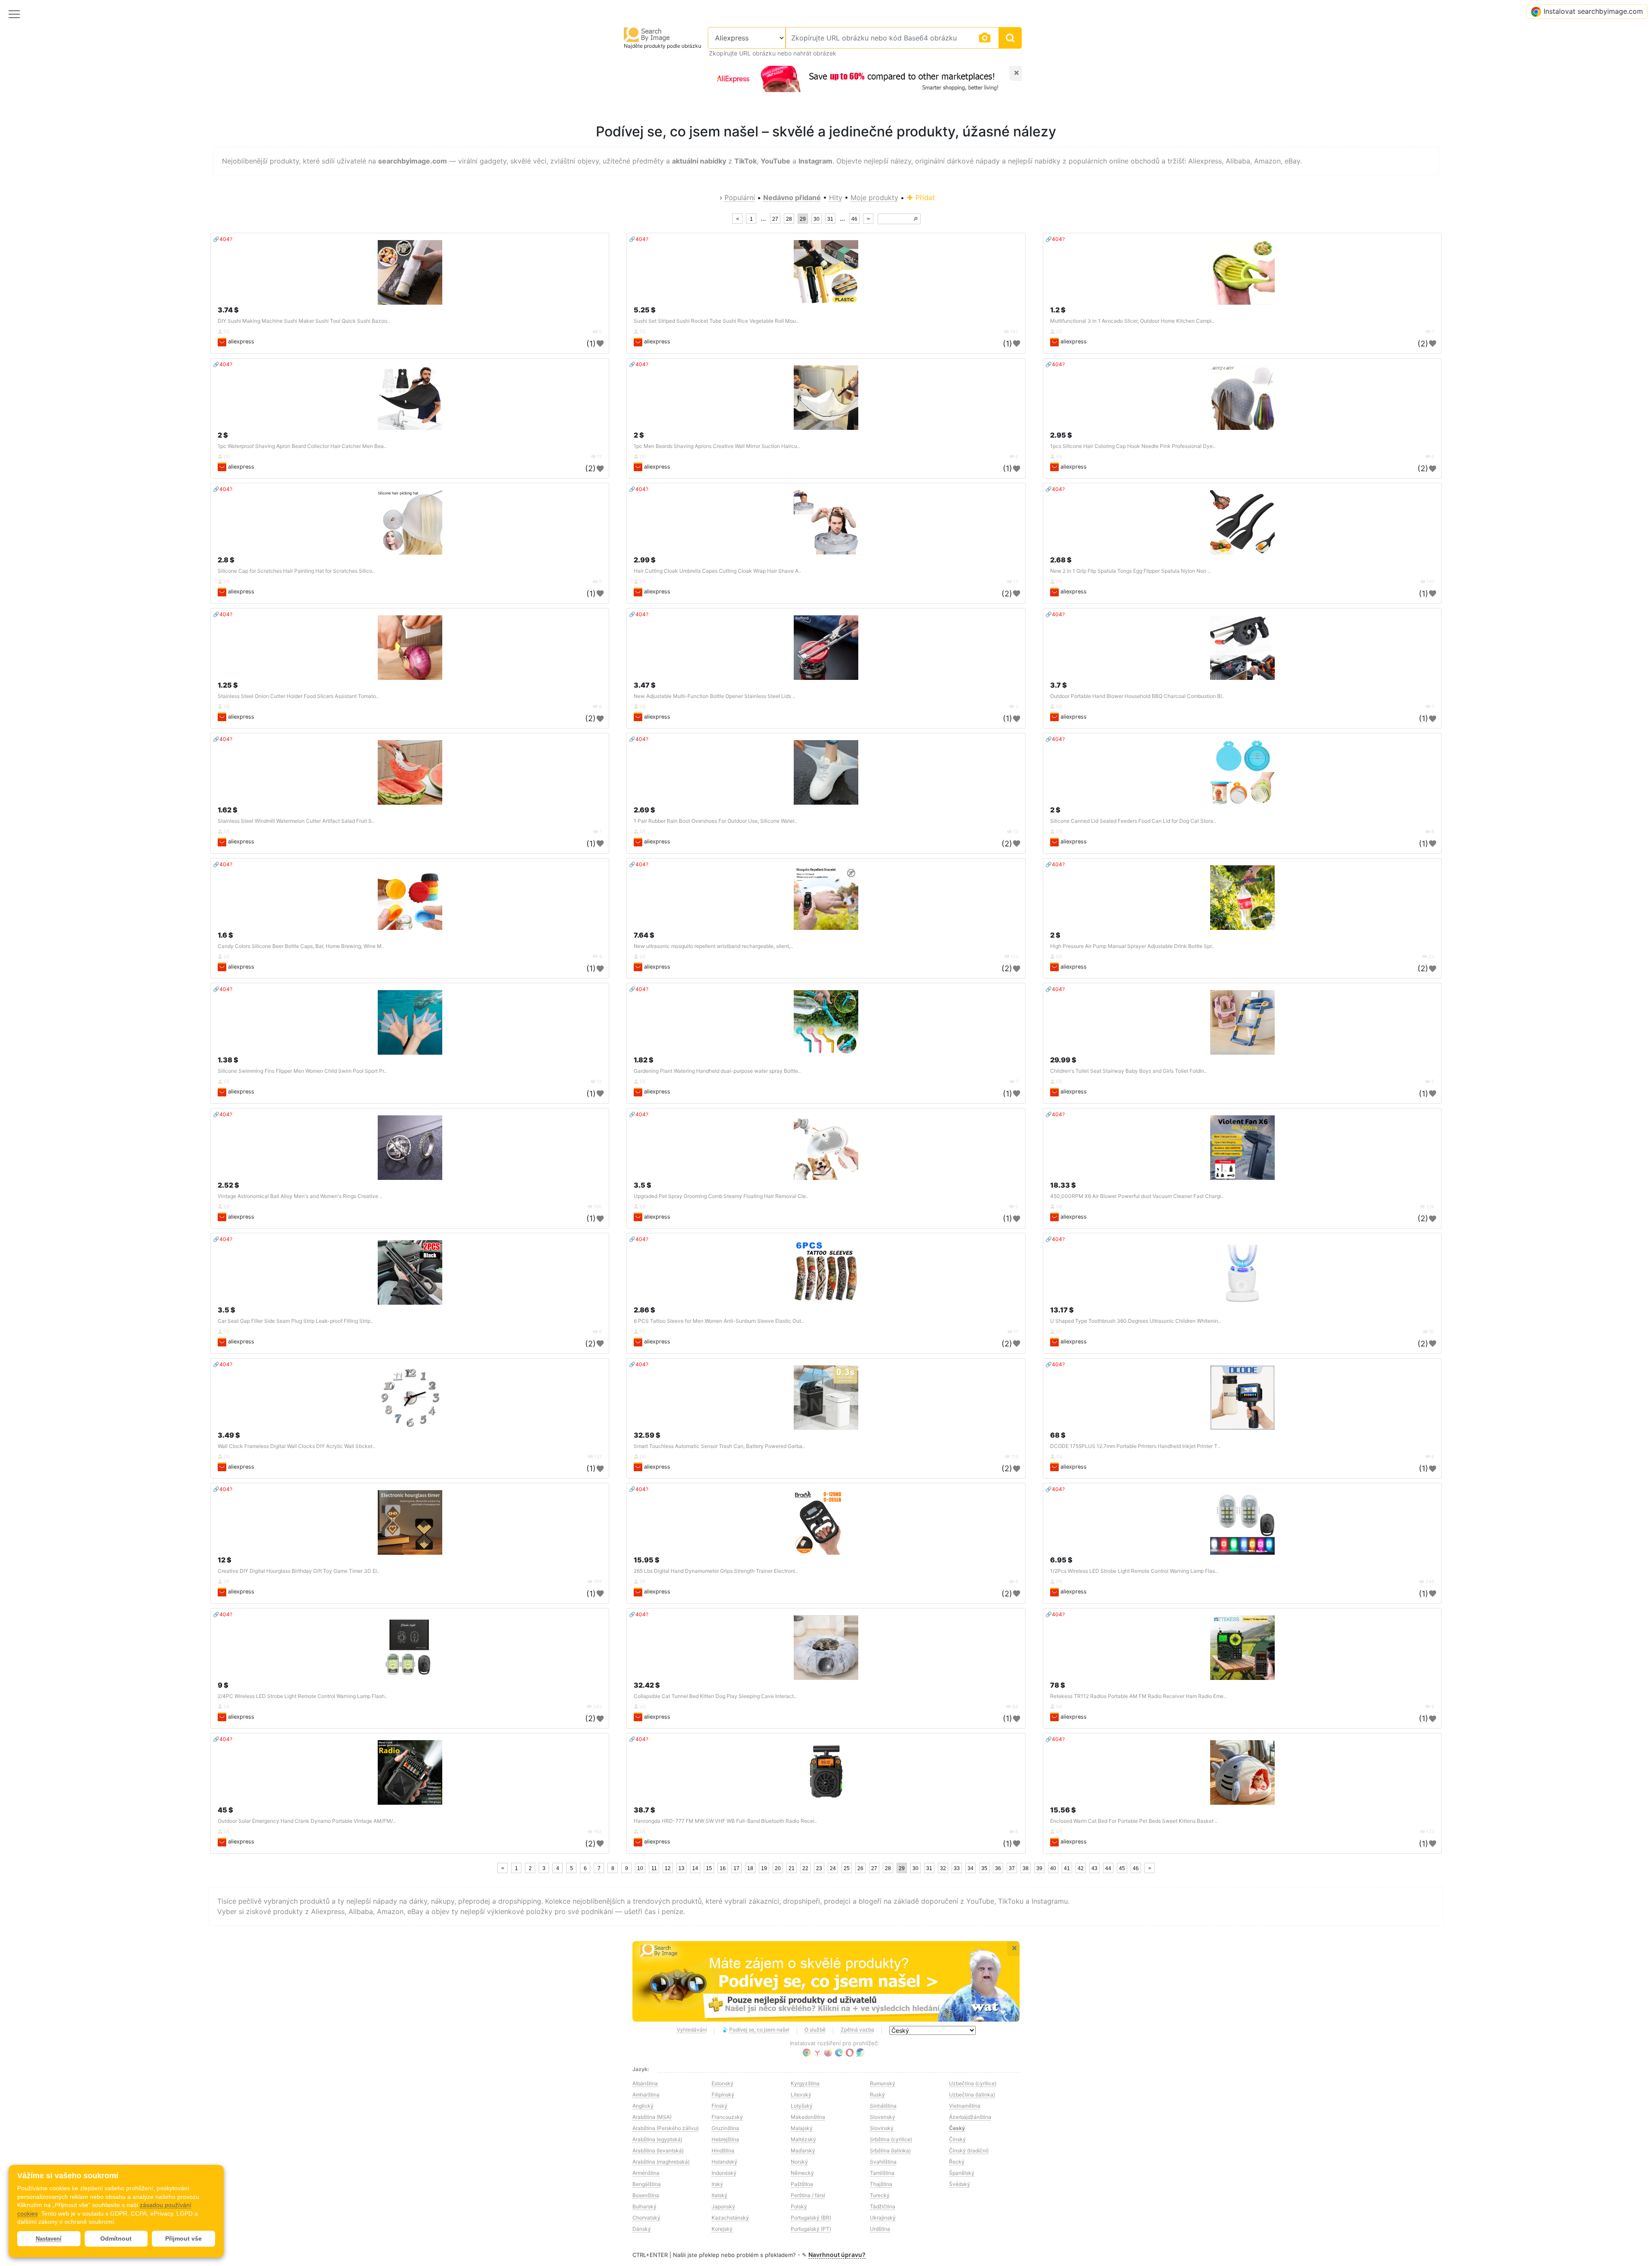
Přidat (924, 198)
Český (957, 2128)
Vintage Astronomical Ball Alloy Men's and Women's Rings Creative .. (300, 1196)
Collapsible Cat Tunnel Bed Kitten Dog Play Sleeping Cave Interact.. (715, 1696)
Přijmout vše (183, 2238)
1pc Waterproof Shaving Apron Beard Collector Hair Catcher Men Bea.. (302, 446)
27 (775, 219)
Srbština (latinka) (890, 2150)
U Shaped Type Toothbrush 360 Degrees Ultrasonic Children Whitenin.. (1135, 1321)
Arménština (646, 2173)
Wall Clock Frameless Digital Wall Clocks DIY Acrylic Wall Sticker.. (296, 1446)
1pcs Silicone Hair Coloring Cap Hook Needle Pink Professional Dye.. (1133, 446)
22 (805, 1868)
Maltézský (803, 2139)
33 (957, 1868)
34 (971, 1868)
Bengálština (647, 2184)
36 (998, 1868)
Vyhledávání (692, 2030)
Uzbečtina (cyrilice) (973, 2083)
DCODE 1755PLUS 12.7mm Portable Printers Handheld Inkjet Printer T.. (1135, 1446)
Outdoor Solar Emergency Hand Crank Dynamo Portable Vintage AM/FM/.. (307, 1821)
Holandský (724, 2162)
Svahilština (883, 2162)
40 (1053, 1868)
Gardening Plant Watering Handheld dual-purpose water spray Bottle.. (717, 1071)
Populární (740, 198)
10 (640, 1868)
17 (737, 1868)
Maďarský (803, 2150)
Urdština (880, 2229)
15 (709, 1868)
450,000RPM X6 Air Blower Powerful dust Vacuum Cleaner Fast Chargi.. (1137, 1196)
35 (984, 1868)
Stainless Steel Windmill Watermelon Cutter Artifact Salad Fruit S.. (296, 821)
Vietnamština (965, 2106)
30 (817, 219)
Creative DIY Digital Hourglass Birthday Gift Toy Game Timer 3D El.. (299, 1571)
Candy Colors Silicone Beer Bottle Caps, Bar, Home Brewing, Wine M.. (301, 946)
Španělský (962, 2173)
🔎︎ (915, 219)
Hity (836, 198)
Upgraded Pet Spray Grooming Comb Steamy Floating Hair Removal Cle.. (721, 1196)
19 (764, 1868)
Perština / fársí (808, 2195)
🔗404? (223, 239)
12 (668, 1868)
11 (654, 1868)
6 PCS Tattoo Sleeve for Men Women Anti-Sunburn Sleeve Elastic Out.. (719, 1321)
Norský (799, 2162)
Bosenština (646, 2195)
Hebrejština (725, 2139)
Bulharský (644, 2206)
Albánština (645, 2083)
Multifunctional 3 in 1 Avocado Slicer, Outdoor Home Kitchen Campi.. (1132, 321)
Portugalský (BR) (811, 2218)
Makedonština (808, 2117)
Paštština (802, 2184)
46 (854, 219)
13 (681, 1868)
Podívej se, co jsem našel (759, 2030)
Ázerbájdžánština (970, 2117)
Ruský (877, 2095)
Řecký (957, 2162)
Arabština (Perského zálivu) (666, 2128)
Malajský (802, 2128)
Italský (720, 2195)
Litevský (801, 2095)
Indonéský (724, 2173)
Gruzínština (725, 2128)
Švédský (960, 2184)
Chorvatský (646, 2218)
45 (1122, 1868)
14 (695, 1868)
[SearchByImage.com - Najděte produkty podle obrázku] (647, 34)
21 (792, 1868)
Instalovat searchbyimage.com (1593, 11)
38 (1026, 1868)
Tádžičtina (883, 2206)
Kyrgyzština (805, 2083)
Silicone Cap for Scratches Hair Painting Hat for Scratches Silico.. (296, 571)
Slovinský (882, 2128)
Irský (717, 2184)
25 (847, 1868)
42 (1081, 1868)
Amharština (646, 2095)
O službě (815, 2030)
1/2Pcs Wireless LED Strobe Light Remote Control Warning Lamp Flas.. (1134, 1571)
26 (860, 1868)
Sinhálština (883, 2106)
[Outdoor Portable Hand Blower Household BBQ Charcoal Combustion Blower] (1242, 648)
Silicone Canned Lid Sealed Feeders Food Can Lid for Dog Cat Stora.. (1133, 821)
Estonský (723, 2083)
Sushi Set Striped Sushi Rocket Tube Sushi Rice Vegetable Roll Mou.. (716, 321)
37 (1012, 1868)
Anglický (643, 2106)
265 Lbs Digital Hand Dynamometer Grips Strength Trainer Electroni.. (716, 1571)
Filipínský (723, 2095)
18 (750, 1868)
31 (830, 219)
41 (1067, 1868)
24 (833, 1868)
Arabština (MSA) (652, 2117)
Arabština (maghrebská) (661, 2162)
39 (1039, 1868)
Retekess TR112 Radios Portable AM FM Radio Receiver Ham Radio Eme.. (1138, 1696)
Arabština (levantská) (658, 2150)
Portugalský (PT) (811, 2229)
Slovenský (883, 2117)
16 (723, 1868)
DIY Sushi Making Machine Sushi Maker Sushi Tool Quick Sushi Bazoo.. (304, 321)
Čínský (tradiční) (969, 2150)
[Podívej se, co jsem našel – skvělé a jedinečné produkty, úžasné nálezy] (826, 1982)
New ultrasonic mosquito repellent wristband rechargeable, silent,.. (713, 946)
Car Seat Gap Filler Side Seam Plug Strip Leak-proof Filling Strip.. (295, 1321)
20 (778, 1868)
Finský (720, 2106)
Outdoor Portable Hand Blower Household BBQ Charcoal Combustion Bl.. (1137, 696)
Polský (799, 2206)
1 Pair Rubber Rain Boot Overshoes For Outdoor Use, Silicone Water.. (715, 821)
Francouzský (727, 2117)
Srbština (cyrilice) (891, 2139)
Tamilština (882, 2173)
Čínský (957, 2139)
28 (789, 219)
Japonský (723, 2206)
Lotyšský (802, 2106)
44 (1108, 1868)
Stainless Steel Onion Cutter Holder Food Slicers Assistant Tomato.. (298, 696)
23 (819, 1868)
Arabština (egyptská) (657, 2139)
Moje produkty (874, 198)
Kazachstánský (730, 2218)
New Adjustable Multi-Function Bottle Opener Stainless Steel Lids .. (714, 696)
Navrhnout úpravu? (837, 2255)
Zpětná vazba (857, 2030)
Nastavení (49, 2239)
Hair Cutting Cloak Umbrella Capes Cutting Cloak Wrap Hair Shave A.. (717, 571)
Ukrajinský (883, 2218)
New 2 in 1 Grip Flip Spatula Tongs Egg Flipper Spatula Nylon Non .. (1130, 571)
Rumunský (883, 2083)
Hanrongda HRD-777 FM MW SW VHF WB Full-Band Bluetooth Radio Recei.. (725, 1821)
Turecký (880, 2195)
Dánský (642, 2229)
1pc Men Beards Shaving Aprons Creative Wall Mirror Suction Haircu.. (717, 446)
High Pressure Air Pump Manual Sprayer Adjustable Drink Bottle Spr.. (1132, 946)
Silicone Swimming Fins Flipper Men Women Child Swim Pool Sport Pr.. (302, 1071)
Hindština (723, 2150)
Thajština (881, 2184)
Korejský (722, 2229)
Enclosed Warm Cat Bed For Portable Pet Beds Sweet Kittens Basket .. (1134, 1821)
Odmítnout (116, 2238)
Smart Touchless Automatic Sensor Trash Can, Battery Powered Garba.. (719, 1446)
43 (1094, 1868)
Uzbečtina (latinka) (972, 2095)
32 (943, 1868)
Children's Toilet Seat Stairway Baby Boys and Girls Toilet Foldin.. (1128, 1071)
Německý (802, 2173)
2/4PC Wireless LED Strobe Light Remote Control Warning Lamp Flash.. (302, 1696)
